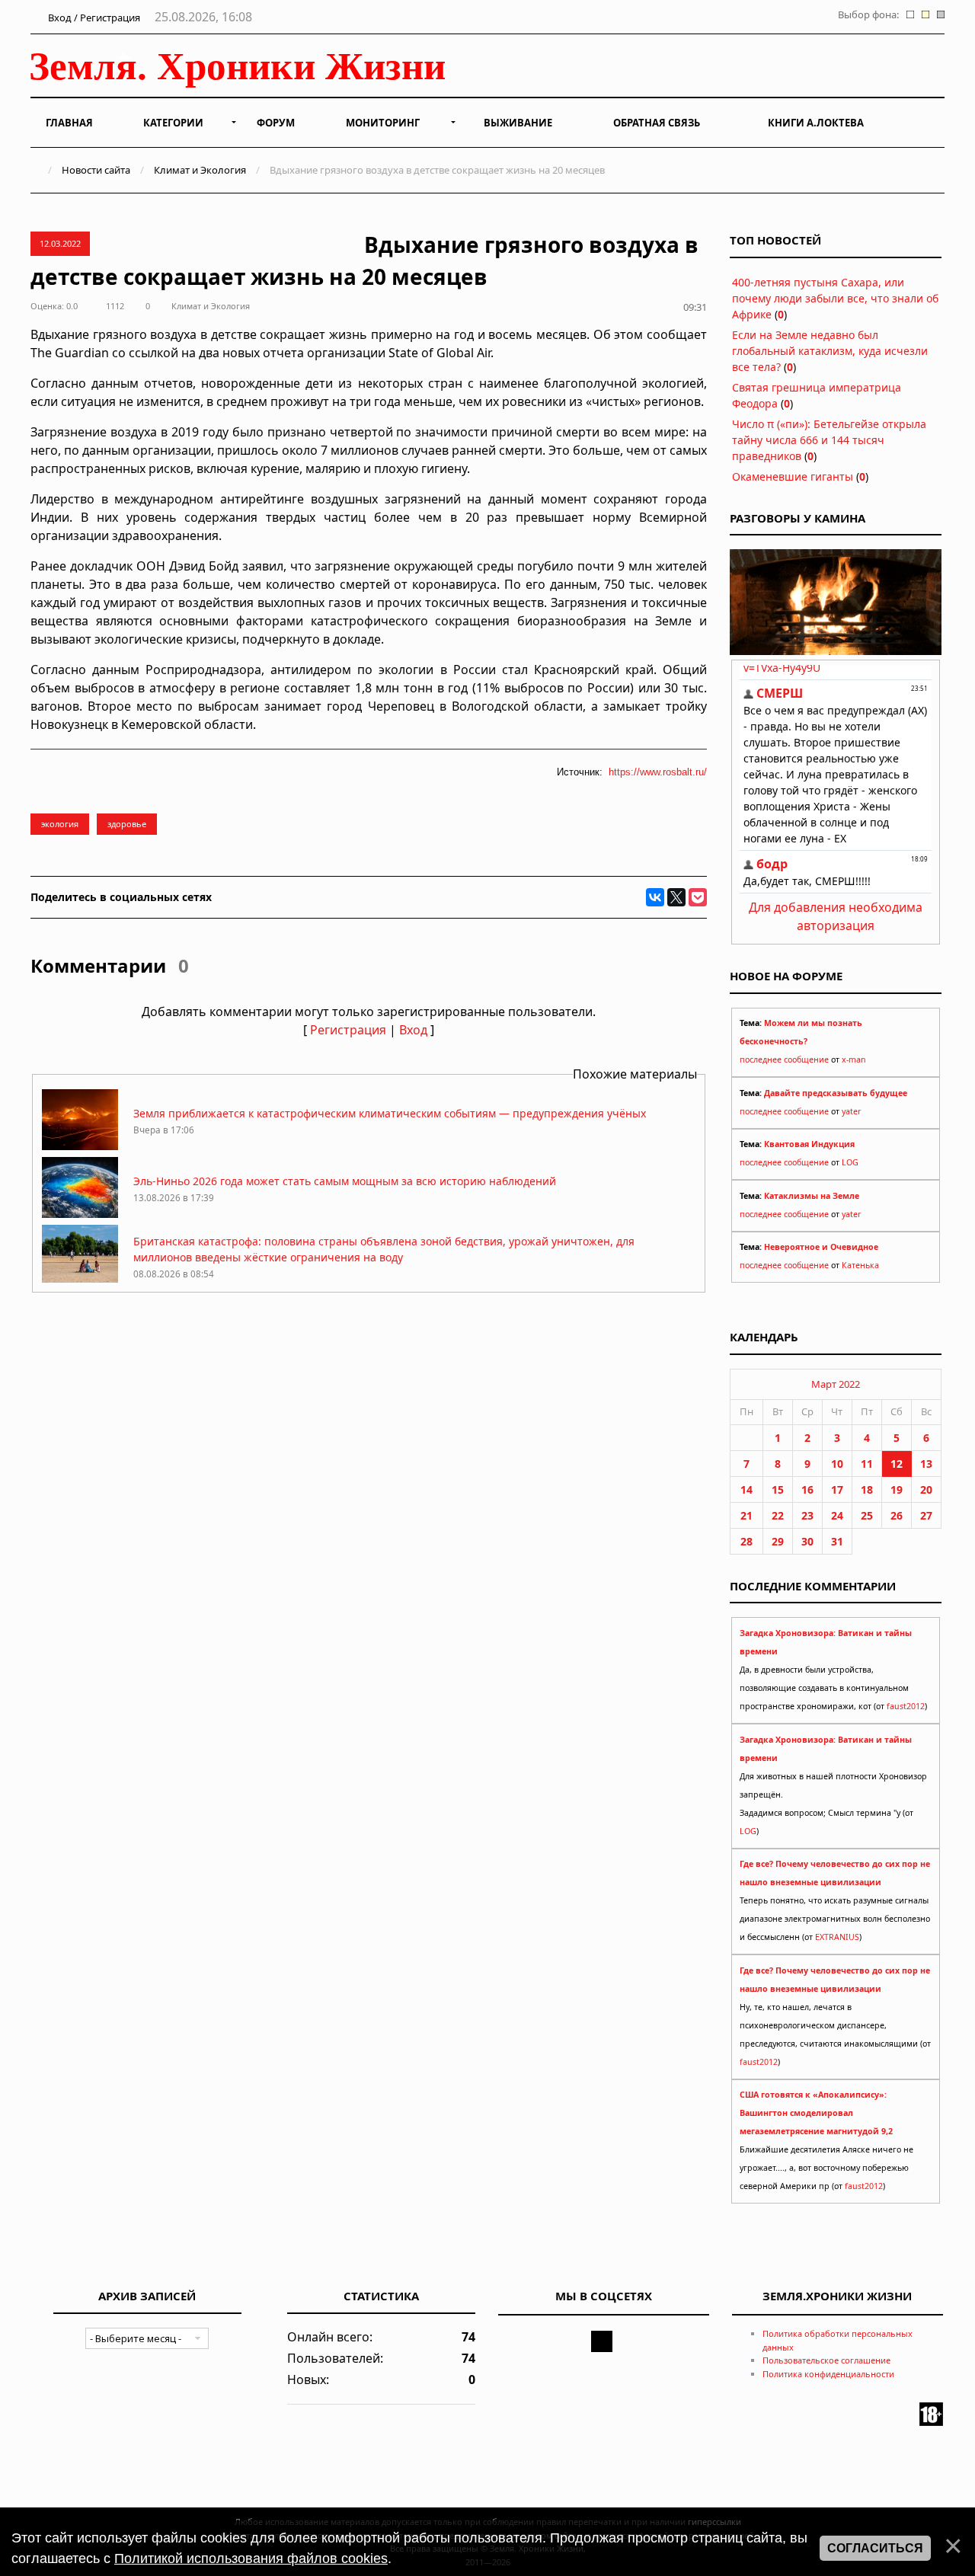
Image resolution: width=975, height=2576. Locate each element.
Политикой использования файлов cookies (251, 2558)
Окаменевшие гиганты (793, 476)
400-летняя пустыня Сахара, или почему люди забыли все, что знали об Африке (835, 298)
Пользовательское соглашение (826, 2360)
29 (778, 1541)
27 (926, 1515)
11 (867, 1464)
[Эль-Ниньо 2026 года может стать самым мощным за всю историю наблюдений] (80, 1214)
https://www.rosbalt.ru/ (658, 772)
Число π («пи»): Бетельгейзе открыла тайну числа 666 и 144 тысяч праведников (829, 440)
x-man (854, 1059)
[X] (676, 897)
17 (837, 1489)
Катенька (860, 1265)
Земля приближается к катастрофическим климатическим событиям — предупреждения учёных (390, 1113)
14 (746, 1489)
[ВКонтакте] (655, 897)
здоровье (127, 824)
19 (897, 1489)
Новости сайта (96, 170)
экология (60, 824)
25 (867, 1515)
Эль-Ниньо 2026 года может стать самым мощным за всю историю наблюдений (345, 1181)
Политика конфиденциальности (828, 2374)
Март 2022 (836, 1384)
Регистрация (348, 1030)
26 (897, 1515)
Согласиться (875, 2548)
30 (807, 1541)
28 (746, 1541)
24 (837, 1515)
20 (926, 1489)
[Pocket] (698, 897)
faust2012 (906, 1706)
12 (897, 1464)
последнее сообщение (784, 1059)
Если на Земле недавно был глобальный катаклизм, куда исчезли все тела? (830, 351)
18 (867, 1489)
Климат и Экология (200, 170)
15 (778, 1489)
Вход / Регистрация (93, 18)
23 (807, 1515)
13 (926, 1464)
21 (746, 1515)
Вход (413, 1030)
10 (837, 1464)
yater (851, 1111)
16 (807, 1489)
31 (837, 1541)
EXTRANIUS (837, 1937)
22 (778, 1515)
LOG (850, 1162)
